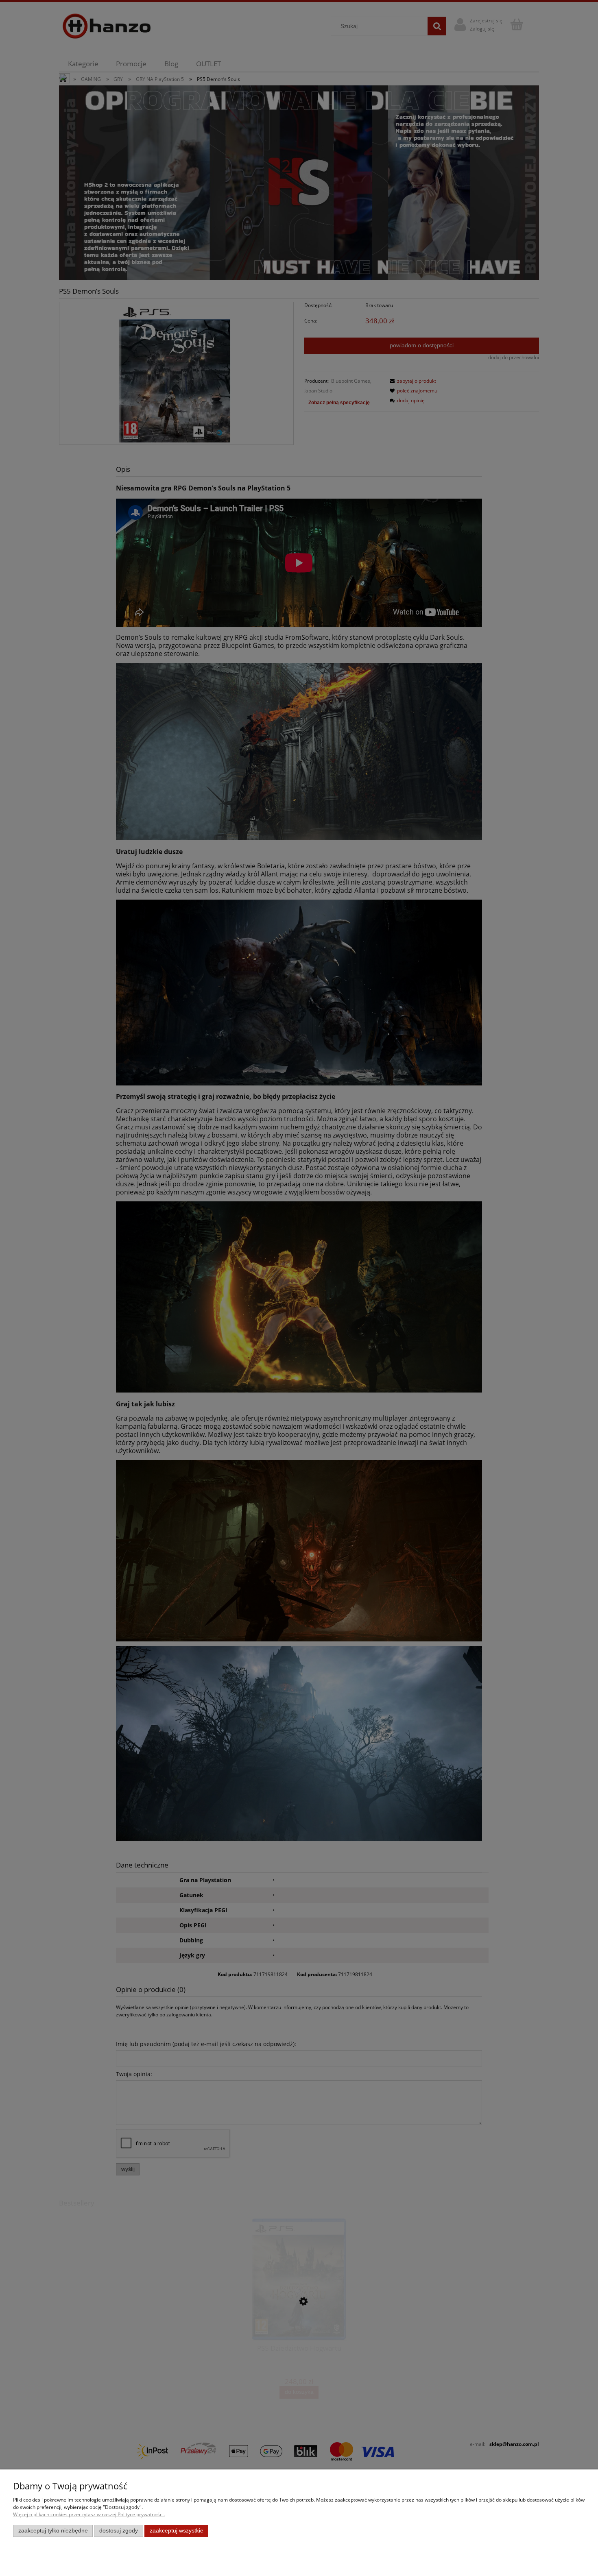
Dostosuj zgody (119, 2531)
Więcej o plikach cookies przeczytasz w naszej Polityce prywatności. (89, 2514)
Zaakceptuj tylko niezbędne (53, 2531)
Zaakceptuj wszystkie (177, 2531)
